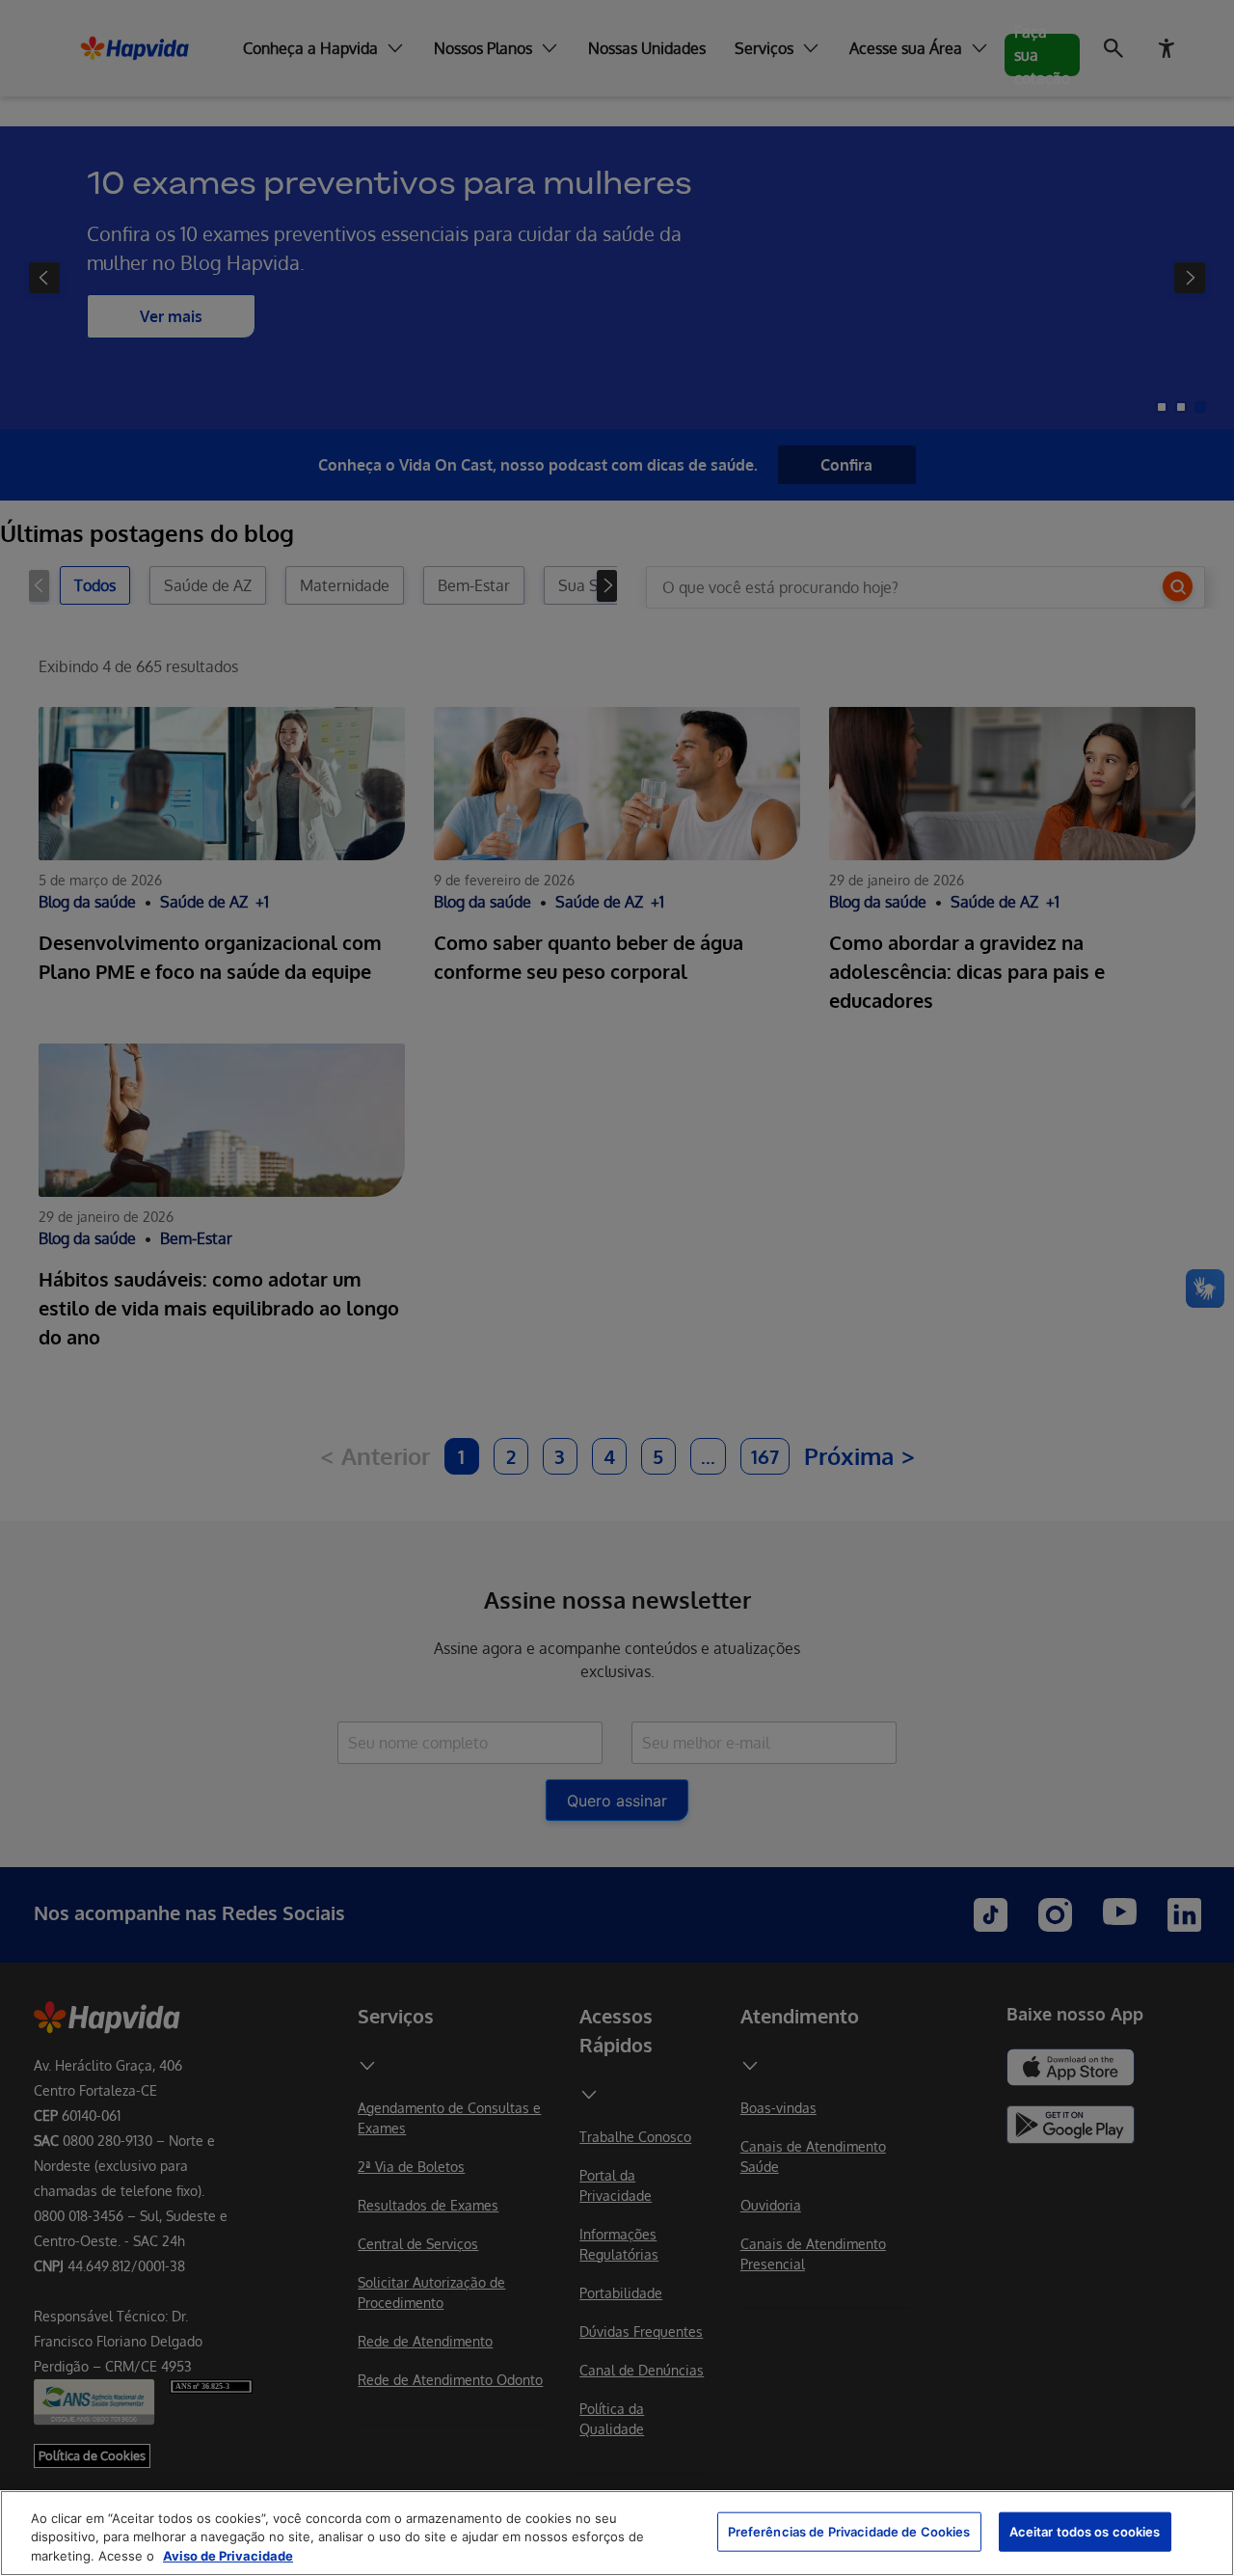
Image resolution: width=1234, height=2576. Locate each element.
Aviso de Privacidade (228, 2556)
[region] (617, 2533)
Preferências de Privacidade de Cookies (849, 2531)
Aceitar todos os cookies (1085, 2531)
